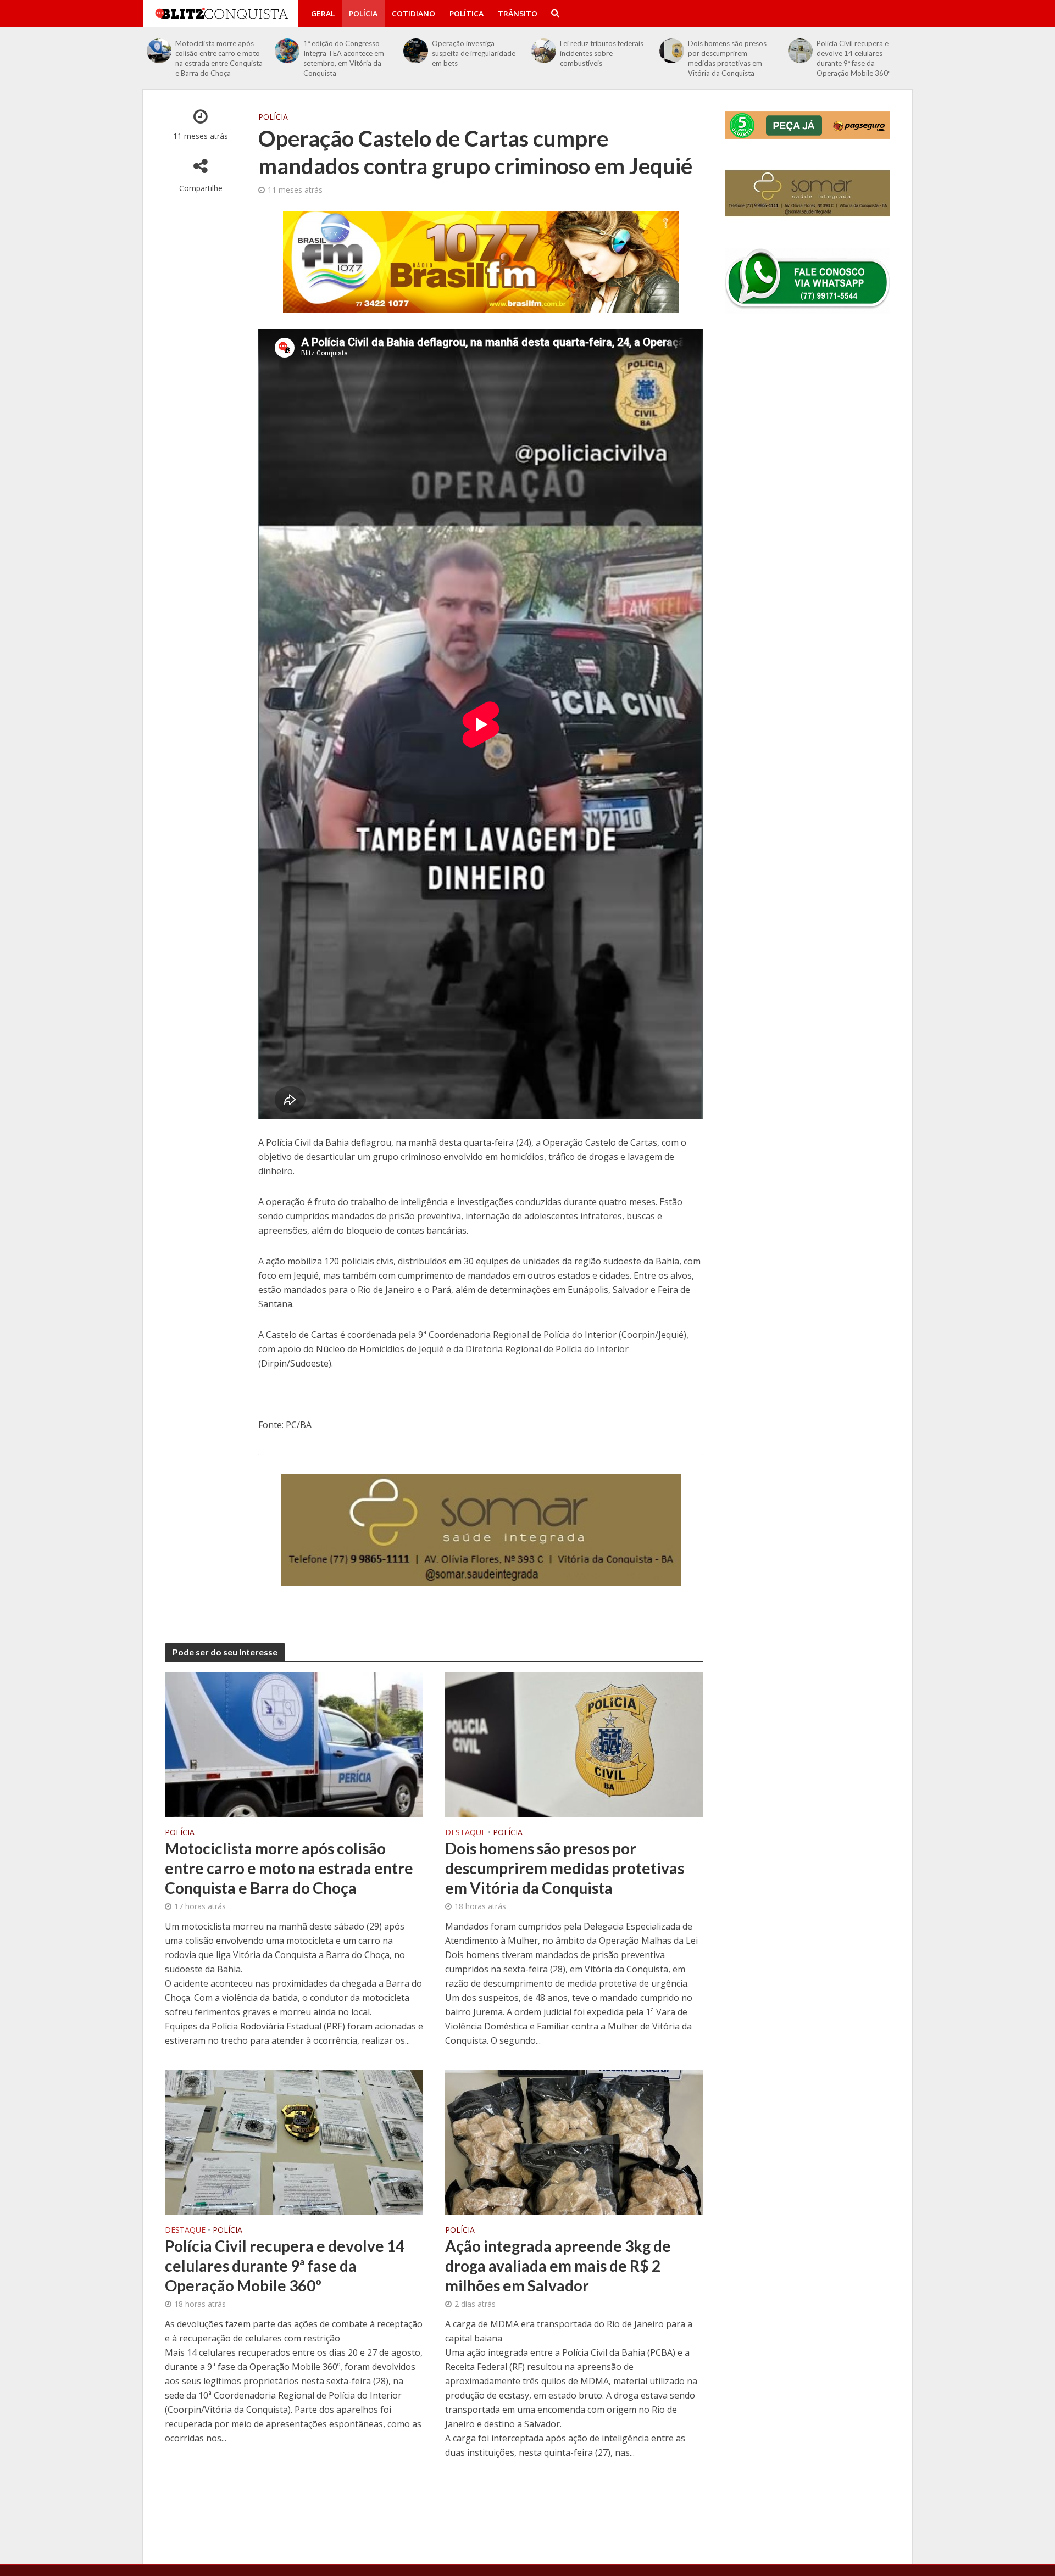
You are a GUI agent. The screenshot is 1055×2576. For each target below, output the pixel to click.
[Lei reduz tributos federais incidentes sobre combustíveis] (544, 51)
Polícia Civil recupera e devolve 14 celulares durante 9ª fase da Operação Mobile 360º (853, 58)
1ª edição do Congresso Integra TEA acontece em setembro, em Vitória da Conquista (344, 58)
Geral (323, 13)
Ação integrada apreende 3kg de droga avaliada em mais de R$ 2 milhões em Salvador (558, 2266)
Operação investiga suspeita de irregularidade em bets (474, 53)
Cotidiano (413, 13)
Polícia (363, 13)
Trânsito (518, 13)
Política (467, 13)
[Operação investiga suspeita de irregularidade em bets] (416, 51)
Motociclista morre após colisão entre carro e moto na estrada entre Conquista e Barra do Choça (219, 58)
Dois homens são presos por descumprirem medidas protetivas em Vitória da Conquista (727, 58)
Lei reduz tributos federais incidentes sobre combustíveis (602, 53)
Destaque (465, 1833)
